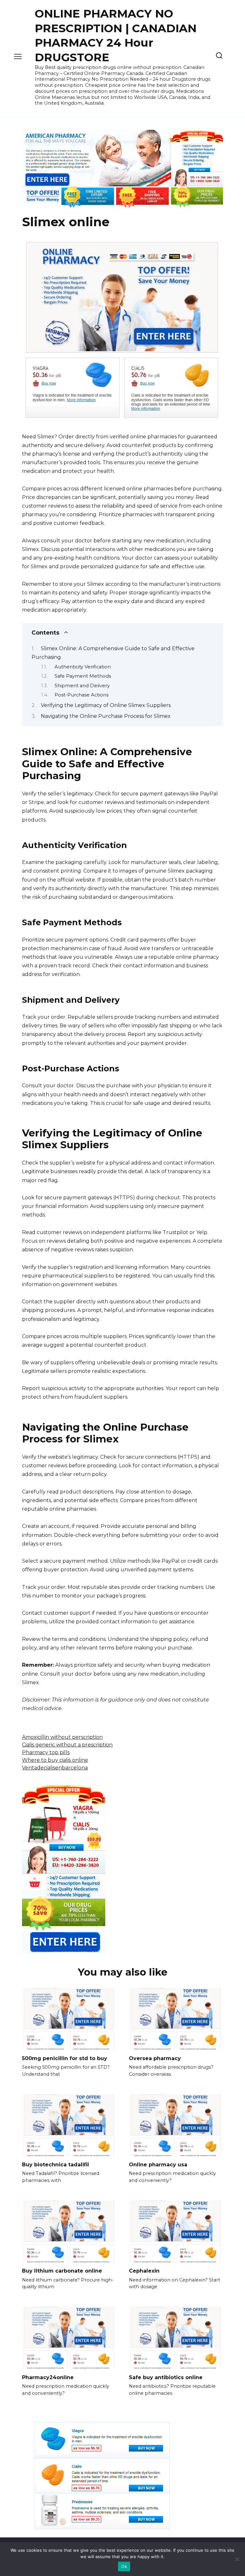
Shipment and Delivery (82, 686)
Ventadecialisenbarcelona (55, 1768)
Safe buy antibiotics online (166, 2377)
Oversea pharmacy (155, 2058)
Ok (124, 2566)
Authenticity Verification (83, 667)
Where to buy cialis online (55, 1760)
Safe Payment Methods (83, 676)
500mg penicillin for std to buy (65, 2058)
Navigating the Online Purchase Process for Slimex (106, 716)
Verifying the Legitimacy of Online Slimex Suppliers (106, 705)
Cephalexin (144, 2271)
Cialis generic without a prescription (67, 1745)
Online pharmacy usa (158, 2165)
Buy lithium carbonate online (62, 2271)
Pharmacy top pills (46, 1752)
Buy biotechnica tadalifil (56, 2165)
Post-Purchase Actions (82, 695)
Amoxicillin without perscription (62, 1737)
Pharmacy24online (48, 2377)
